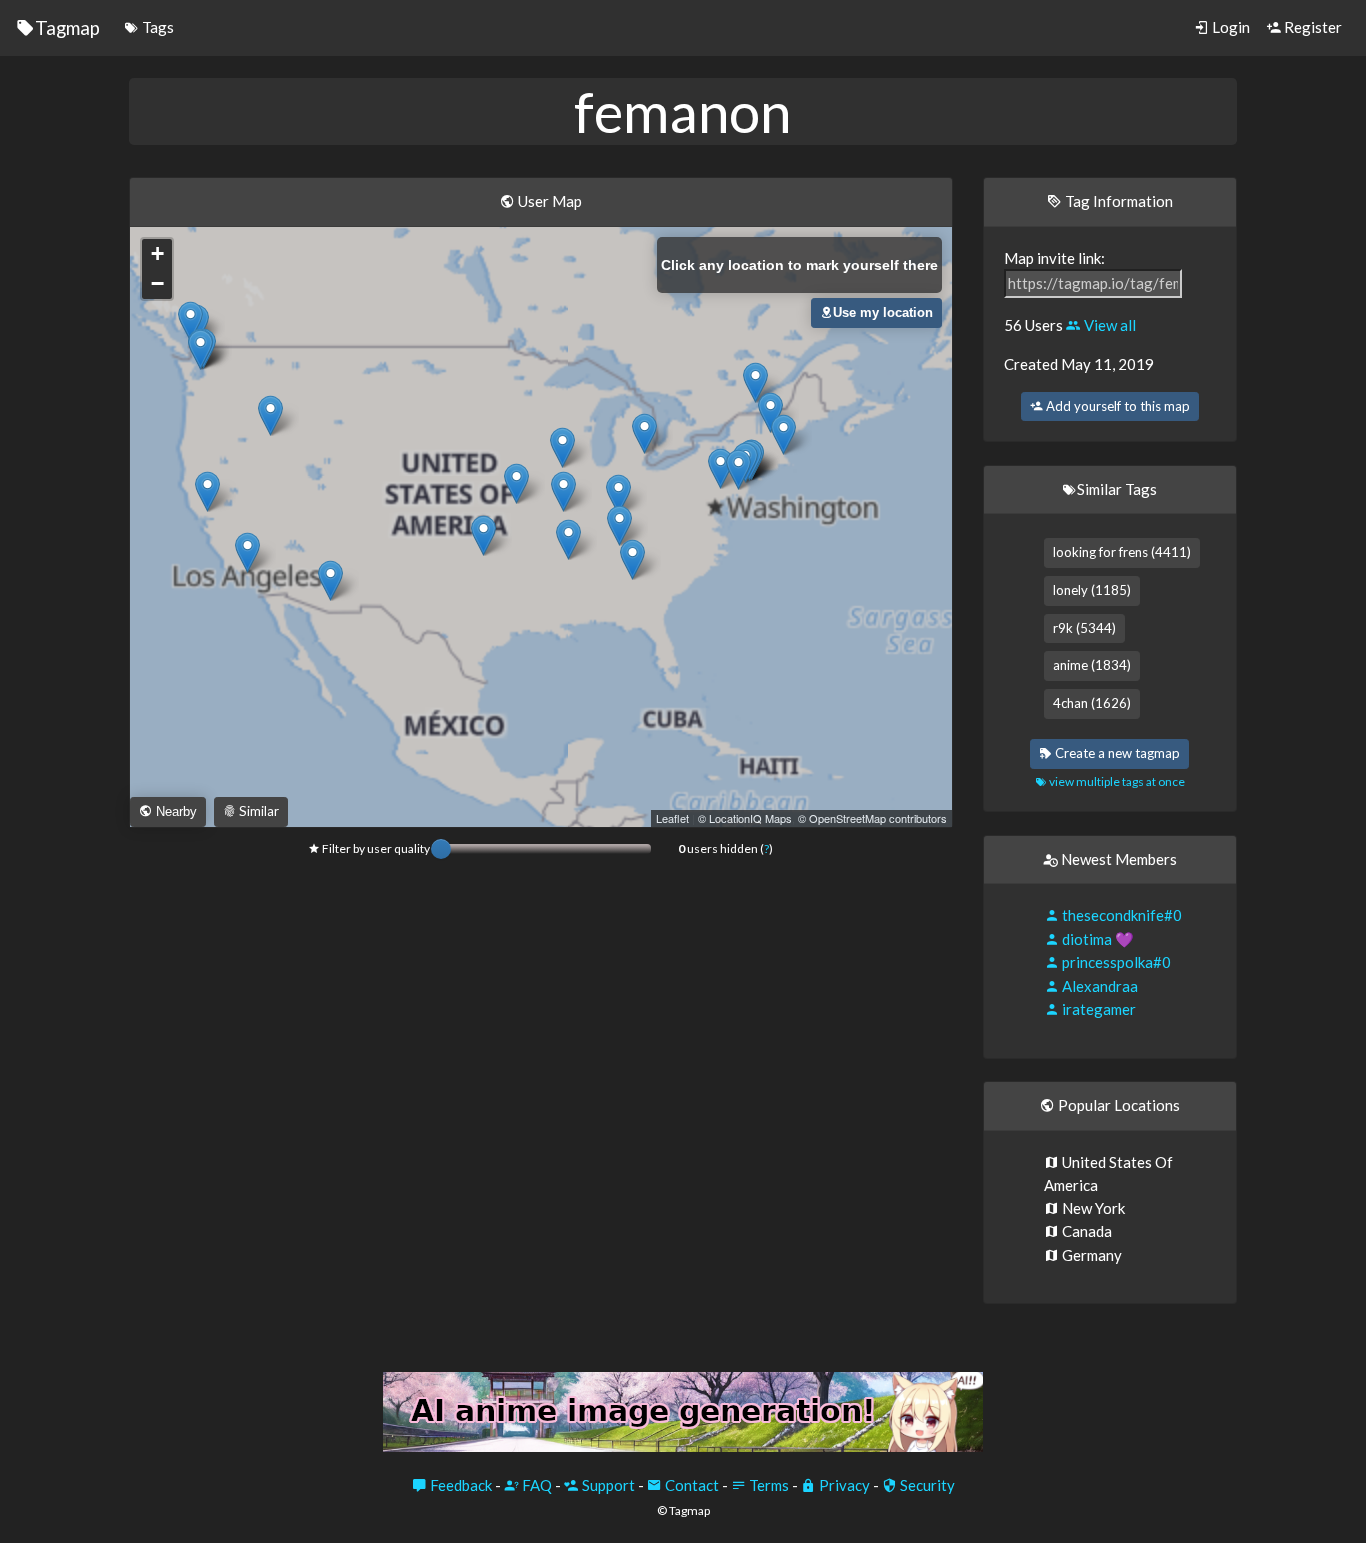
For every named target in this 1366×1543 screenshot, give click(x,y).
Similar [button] (257, 811)
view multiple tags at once (1116, 781)
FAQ (535, 1485)
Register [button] (1311, 27)
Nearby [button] (174, 811)
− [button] (157, 283)
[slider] (441, 849)
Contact (690, 1485)
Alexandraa (1098, 986)
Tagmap (67, 27)
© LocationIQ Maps (745, 818)
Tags (156, 27)
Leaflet (672, 818)
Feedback (459, 1485)
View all (1108, 325)
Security (926, 1485)
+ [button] (157, 253)
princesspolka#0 (1115, 962)
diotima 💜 (1096, 939)
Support (607, 1485)
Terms (767, 1485)
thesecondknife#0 (1120, 915)
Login (1229, 27)
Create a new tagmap (1116, 753)
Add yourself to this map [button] (1116, 406)
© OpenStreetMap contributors (872, 818)
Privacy (843, 1485)
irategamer (1097, 1009)
